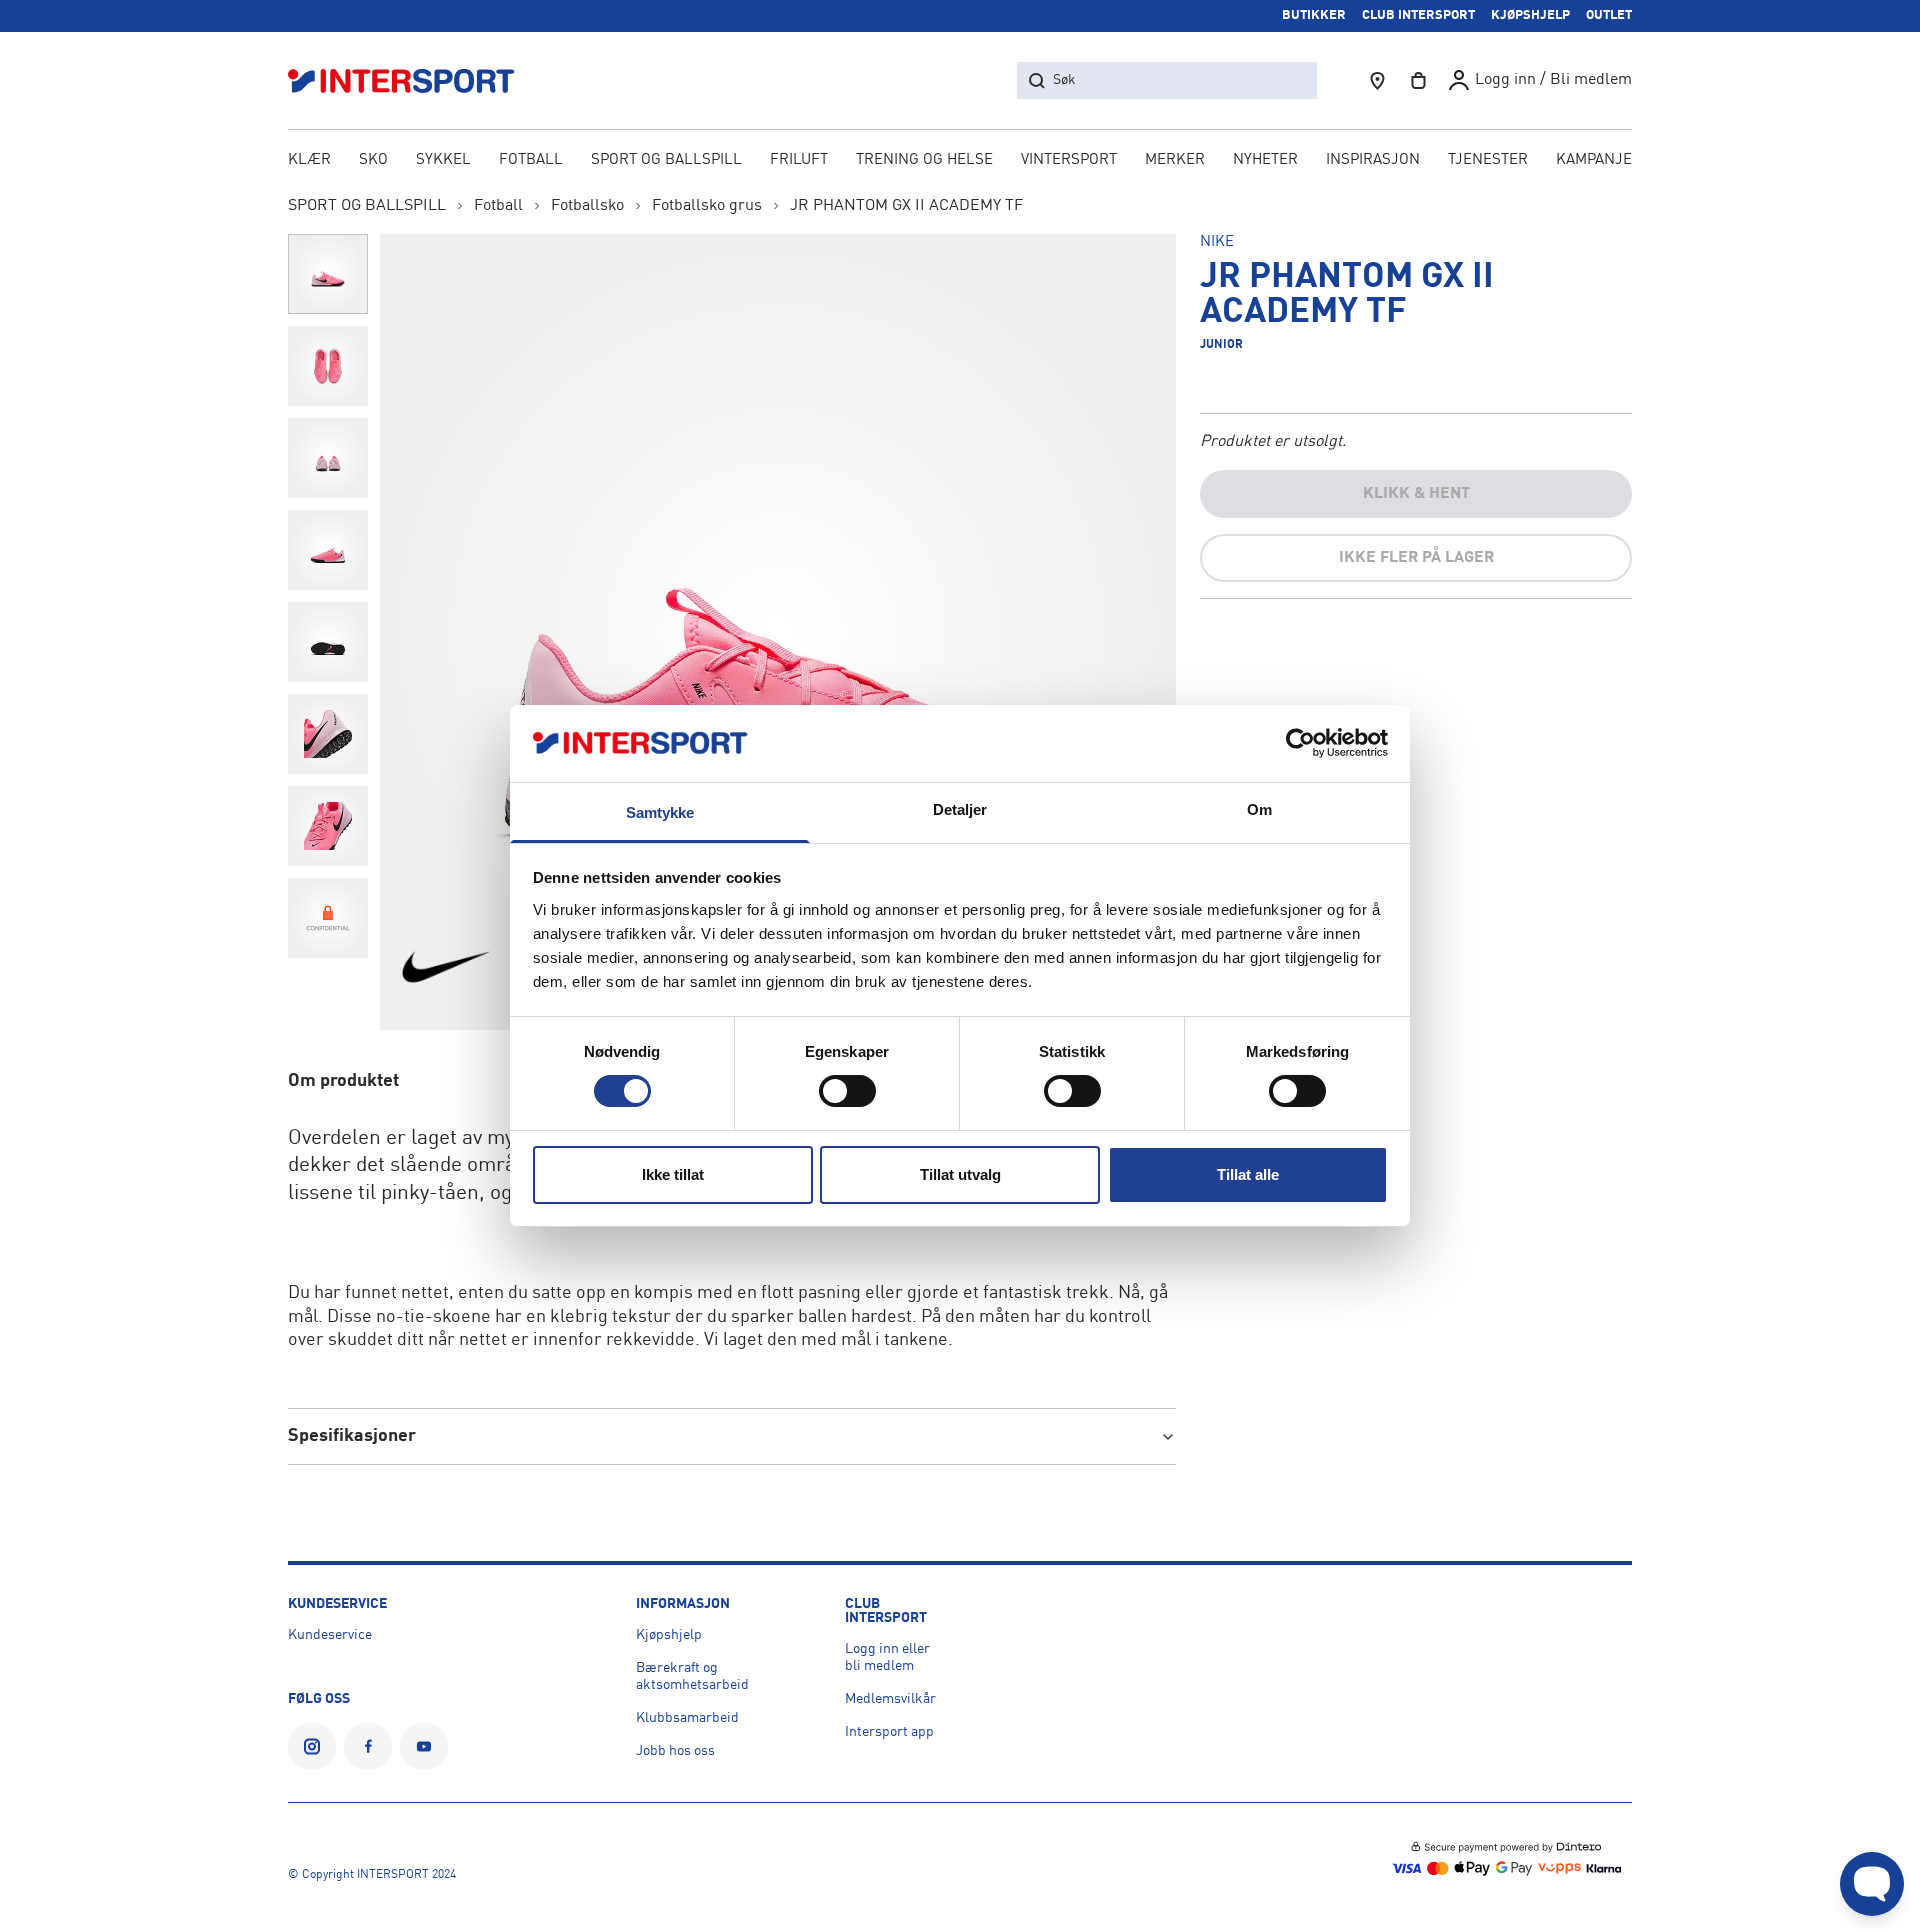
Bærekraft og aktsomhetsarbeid (692, 1676)
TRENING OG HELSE (924, 160)
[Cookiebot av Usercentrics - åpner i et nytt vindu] (1300, 743)
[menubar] (960, 162)
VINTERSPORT (1069, 160)
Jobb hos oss (675, 1751)
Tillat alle (1248, 1174)
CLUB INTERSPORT (1418, 15)
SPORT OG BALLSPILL (666, 160)
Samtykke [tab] (660, 812)
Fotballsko (587, 206)
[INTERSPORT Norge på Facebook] (368, 1746)
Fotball (498, 206)
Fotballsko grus (707, 206)
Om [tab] (1259, 809)
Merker (1175, 160)
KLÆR (309, 160)
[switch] (847, 1091)
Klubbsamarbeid (687, 1718)
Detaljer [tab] (960, 809)
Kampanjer (1599, 160)
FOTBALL (531, 160)
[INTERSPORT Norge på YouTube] (424, 1746)
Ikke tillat (673, 1174)
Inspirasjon (1373, 160)
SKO (373, 160)
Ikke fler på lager (1416, 558)
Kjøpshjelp (669, 1635)
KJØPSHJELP (1530, 15)
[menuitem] (1488, 162)
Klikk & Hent (1416, 494)
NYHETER (1265, 160)
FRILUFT (799, 160)
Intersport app (889, 1732)
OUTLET (1609, 15)
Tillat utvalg (960, 1174)
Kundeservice (330, 1635)
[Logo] (412, 80)
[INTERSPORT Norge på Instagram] (312, 1746)
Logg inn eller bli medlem (887, 1657)
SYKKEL (443, 160)
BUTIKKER (1314, 15)
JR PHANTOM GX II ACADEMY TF (906, 206)
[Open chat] (1872, 1884)
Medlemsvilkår (890, 1699)
